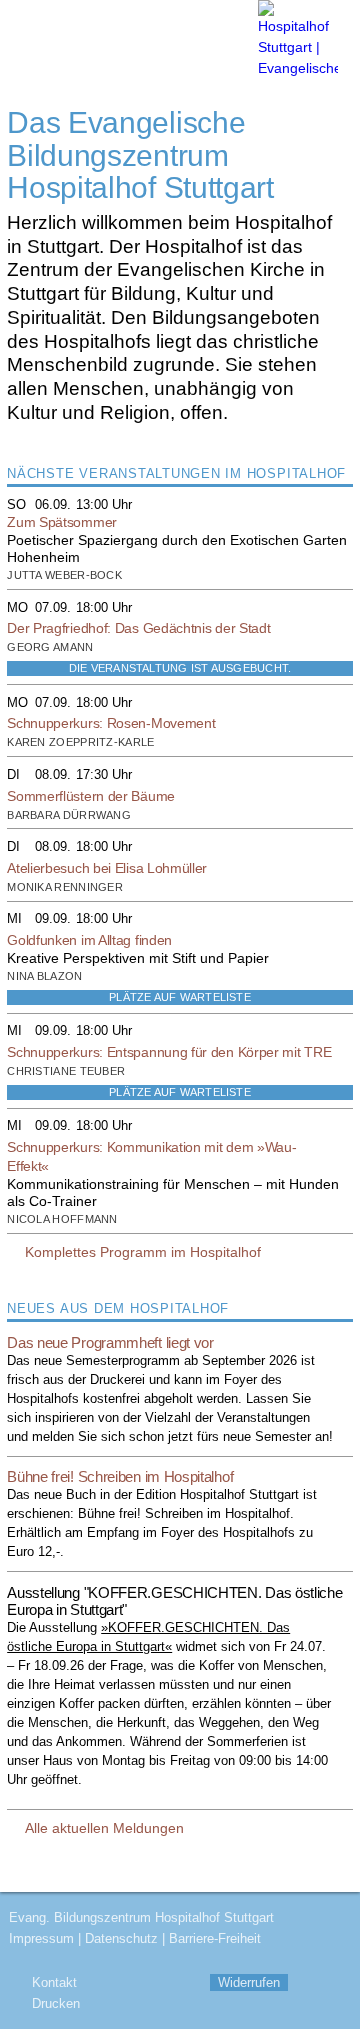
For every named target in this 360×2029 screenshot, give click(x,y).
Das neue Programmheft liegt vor (110, 1342)
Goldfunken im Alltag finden (89, 940)
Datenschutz (121, 1938)
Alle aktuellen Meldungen (104, 1828)
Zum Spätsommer (62, 522)
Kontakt (54, 1982)
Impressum (41, 1938)
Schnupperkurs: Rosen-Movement (111, 723)
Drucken (56, 2003)
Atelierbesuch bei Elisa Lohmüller (107, 868)
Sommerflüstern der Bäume (91, 796)
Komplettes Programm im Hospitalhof (143, 1252)
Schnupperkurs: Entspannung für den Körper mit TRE (169, 1052)
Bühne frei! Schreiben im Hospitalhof (120, 1476)
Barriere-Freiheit (215, 1938)
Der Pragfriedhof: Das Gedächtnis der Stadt (138, 628)
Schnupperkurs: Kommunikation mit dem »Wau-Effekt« (151, 1156)
